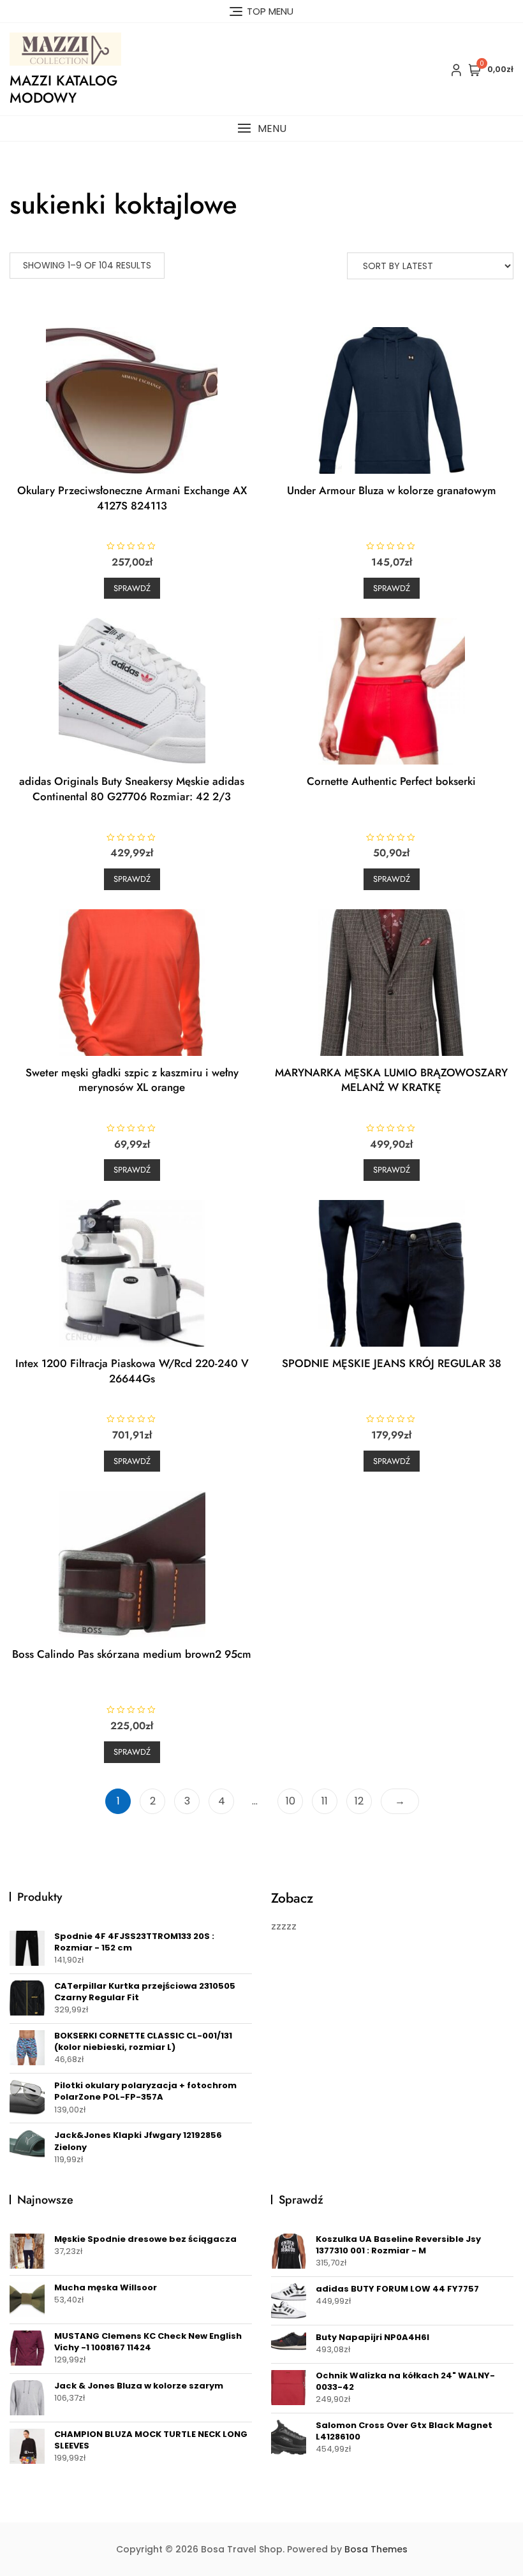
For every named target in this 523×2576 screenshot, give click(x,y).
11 (325, 1801)
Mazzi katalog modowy (63, 89)
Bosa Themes (376, 2549)
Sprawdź (132, 588)
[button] (261, 128)
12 (359, 1801)
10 (291, 1801)
